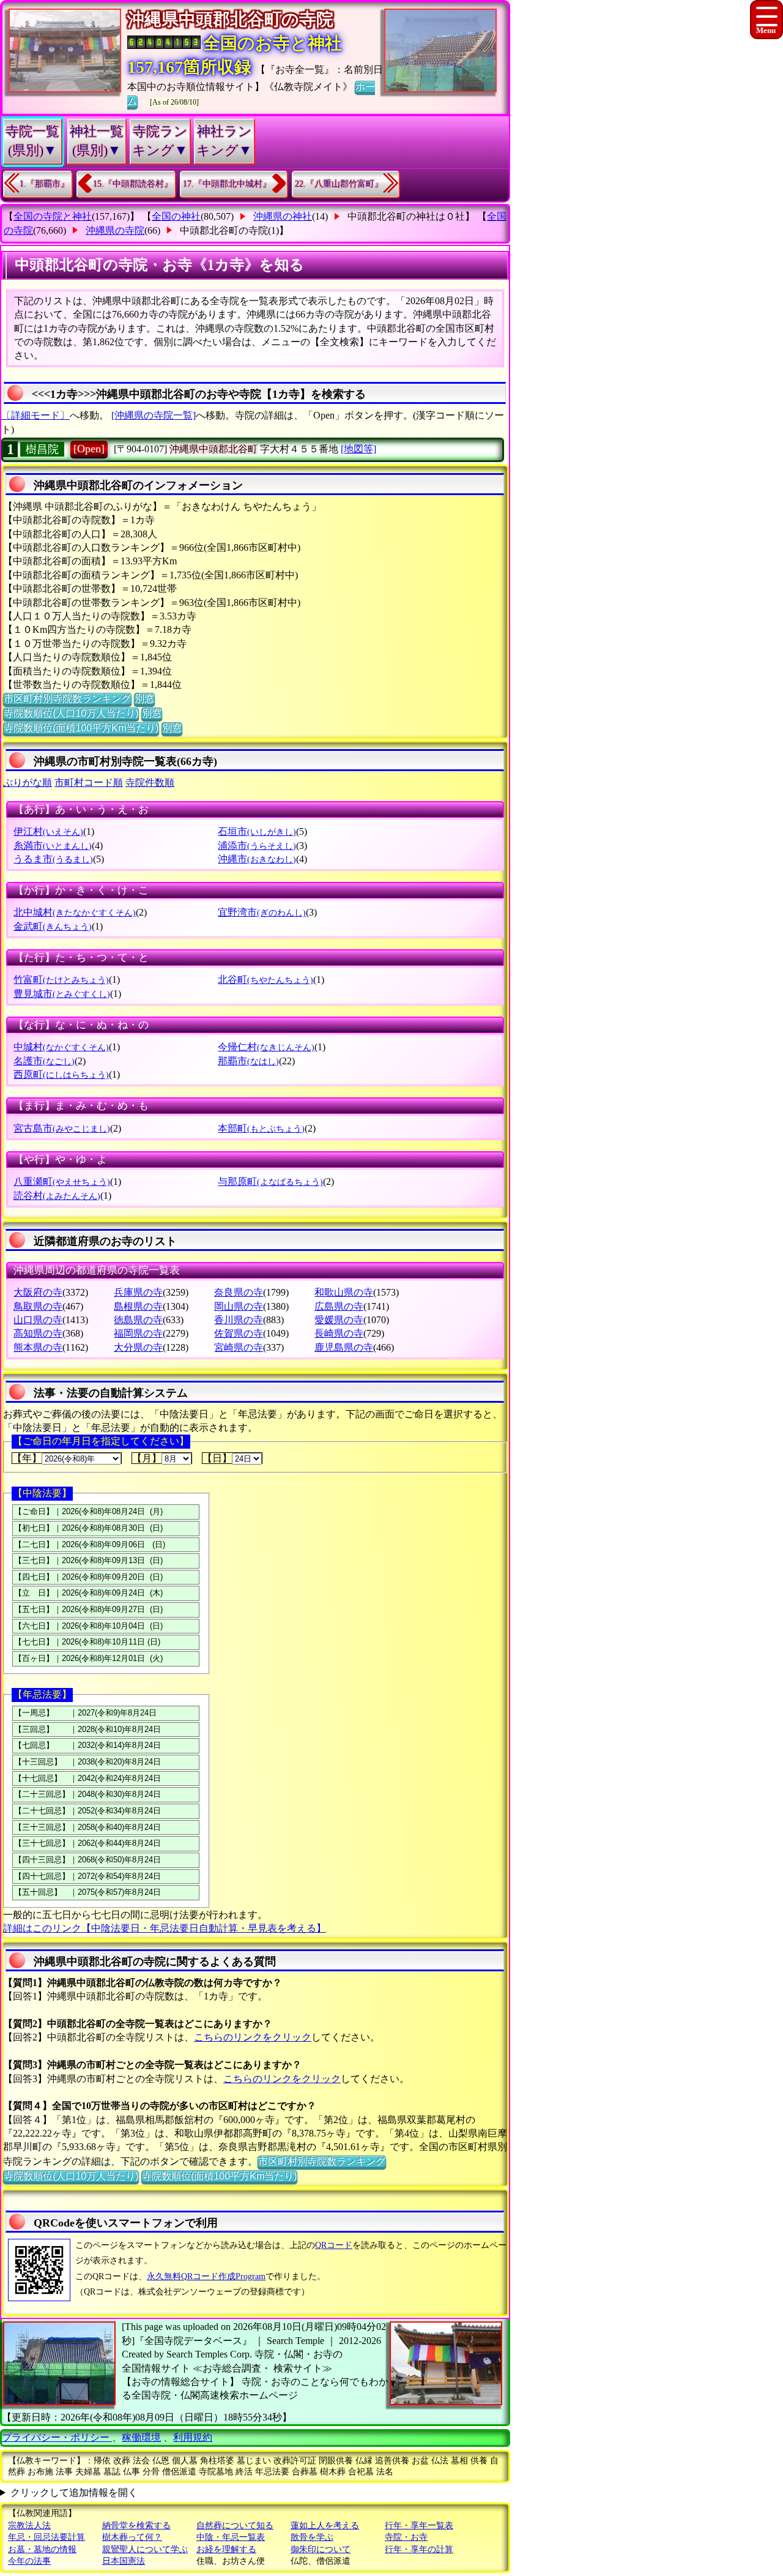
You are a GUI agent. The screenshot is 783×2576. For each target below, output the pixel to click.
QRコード (334, 2245)
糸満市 (53, 846)
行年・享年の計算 (419, 2549)
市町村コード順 (89, 782)
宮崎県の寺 (239, 1347)
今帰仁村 (266, 1047)
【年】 (27, 1458)
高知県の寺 (38, 1333)
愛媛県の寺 (339, 1320)
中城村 (61, 1047)
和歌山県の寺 (344, 1292)
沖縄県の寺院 (115, 230)
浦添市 (257, 846)
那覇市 (248, 1061)
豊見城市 (62, 994)
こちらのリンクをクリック (253, 2037)
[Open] (89, 449)
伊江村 (48, 831)
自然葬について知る (235, 2526)
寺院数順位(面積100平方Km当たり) (81, 728)
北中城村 (75, 912)
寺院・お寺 (406, 2537)
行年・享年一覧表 (419, 2526)
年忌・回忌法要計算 (46, 2537)
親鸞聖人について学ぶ (145, 2549)
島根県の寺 (138, 1306)
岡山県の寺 (239, 1306)
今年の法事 (29, 2561)
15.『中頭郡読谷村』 (133, 184)
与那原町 (270, 1182)
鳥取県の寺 (38, 1306)
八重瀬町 (62, 1182)
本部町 (261, 1128)
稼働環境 (141, 2437)
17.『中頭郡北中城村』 (227, 184)
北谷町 (265, 980)
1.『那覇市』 (44, 184)
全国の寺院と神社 (53, 216)
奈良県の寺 (239, 1292)
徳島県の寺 (138, 1320)
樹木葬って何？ (132, 2537)
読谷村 (57, 1196)
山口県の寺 (38, 1320)
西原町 (61, 1074)
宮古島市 (62, 1128)
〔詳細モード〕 (35, 415)
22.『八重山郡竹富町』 (339, 184)
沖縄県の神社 (283, 216)
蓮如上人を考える (325, 2526)
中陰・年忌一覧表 (231, 2537)
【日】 (217, 1458)
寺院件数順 (150, 782)
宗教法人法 (29, 2526)
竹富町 (61, 980)
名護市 (44, 1061)
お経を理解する (226, 2549)
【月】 (147, 1458)
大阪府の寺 (38, 1292)
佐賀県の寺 (239, 1333)
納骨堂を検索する (136, 2526)
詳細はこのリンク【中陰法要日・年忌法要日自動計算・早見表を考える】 (165, 1928)
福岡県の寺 (138, 1333)
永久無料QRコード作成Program (206, 2276)
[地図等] (358, 449)
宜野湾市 (262, 912)
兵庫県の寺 (138, 1292)
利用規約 (193, 2437)
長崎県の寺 (339, 1333)
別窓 (144, 699)
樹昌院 (42, 449)
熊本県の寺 (38, 1347)
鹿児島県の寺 (344, 1347)
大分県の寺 (138, 1347)
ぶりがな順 (28, 782)
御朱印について (321, 2549)
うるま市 (53, 859)
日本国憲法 (124, 2561)
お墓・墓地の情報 (42, 2549)
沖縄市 (257, 859)
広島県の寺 (339, 1306)
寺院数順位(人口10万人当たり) (71, 713)
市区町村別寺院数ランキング (67, 699)
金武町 (53, 926)
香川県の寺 (239, 1320)
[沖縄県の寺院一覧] (154, 415)
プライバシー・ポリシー (57, 2437)
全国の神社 (176, 216)
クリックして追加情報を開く (74, 2492)
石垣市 (257, 831)
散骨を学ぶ (312, 2537)
